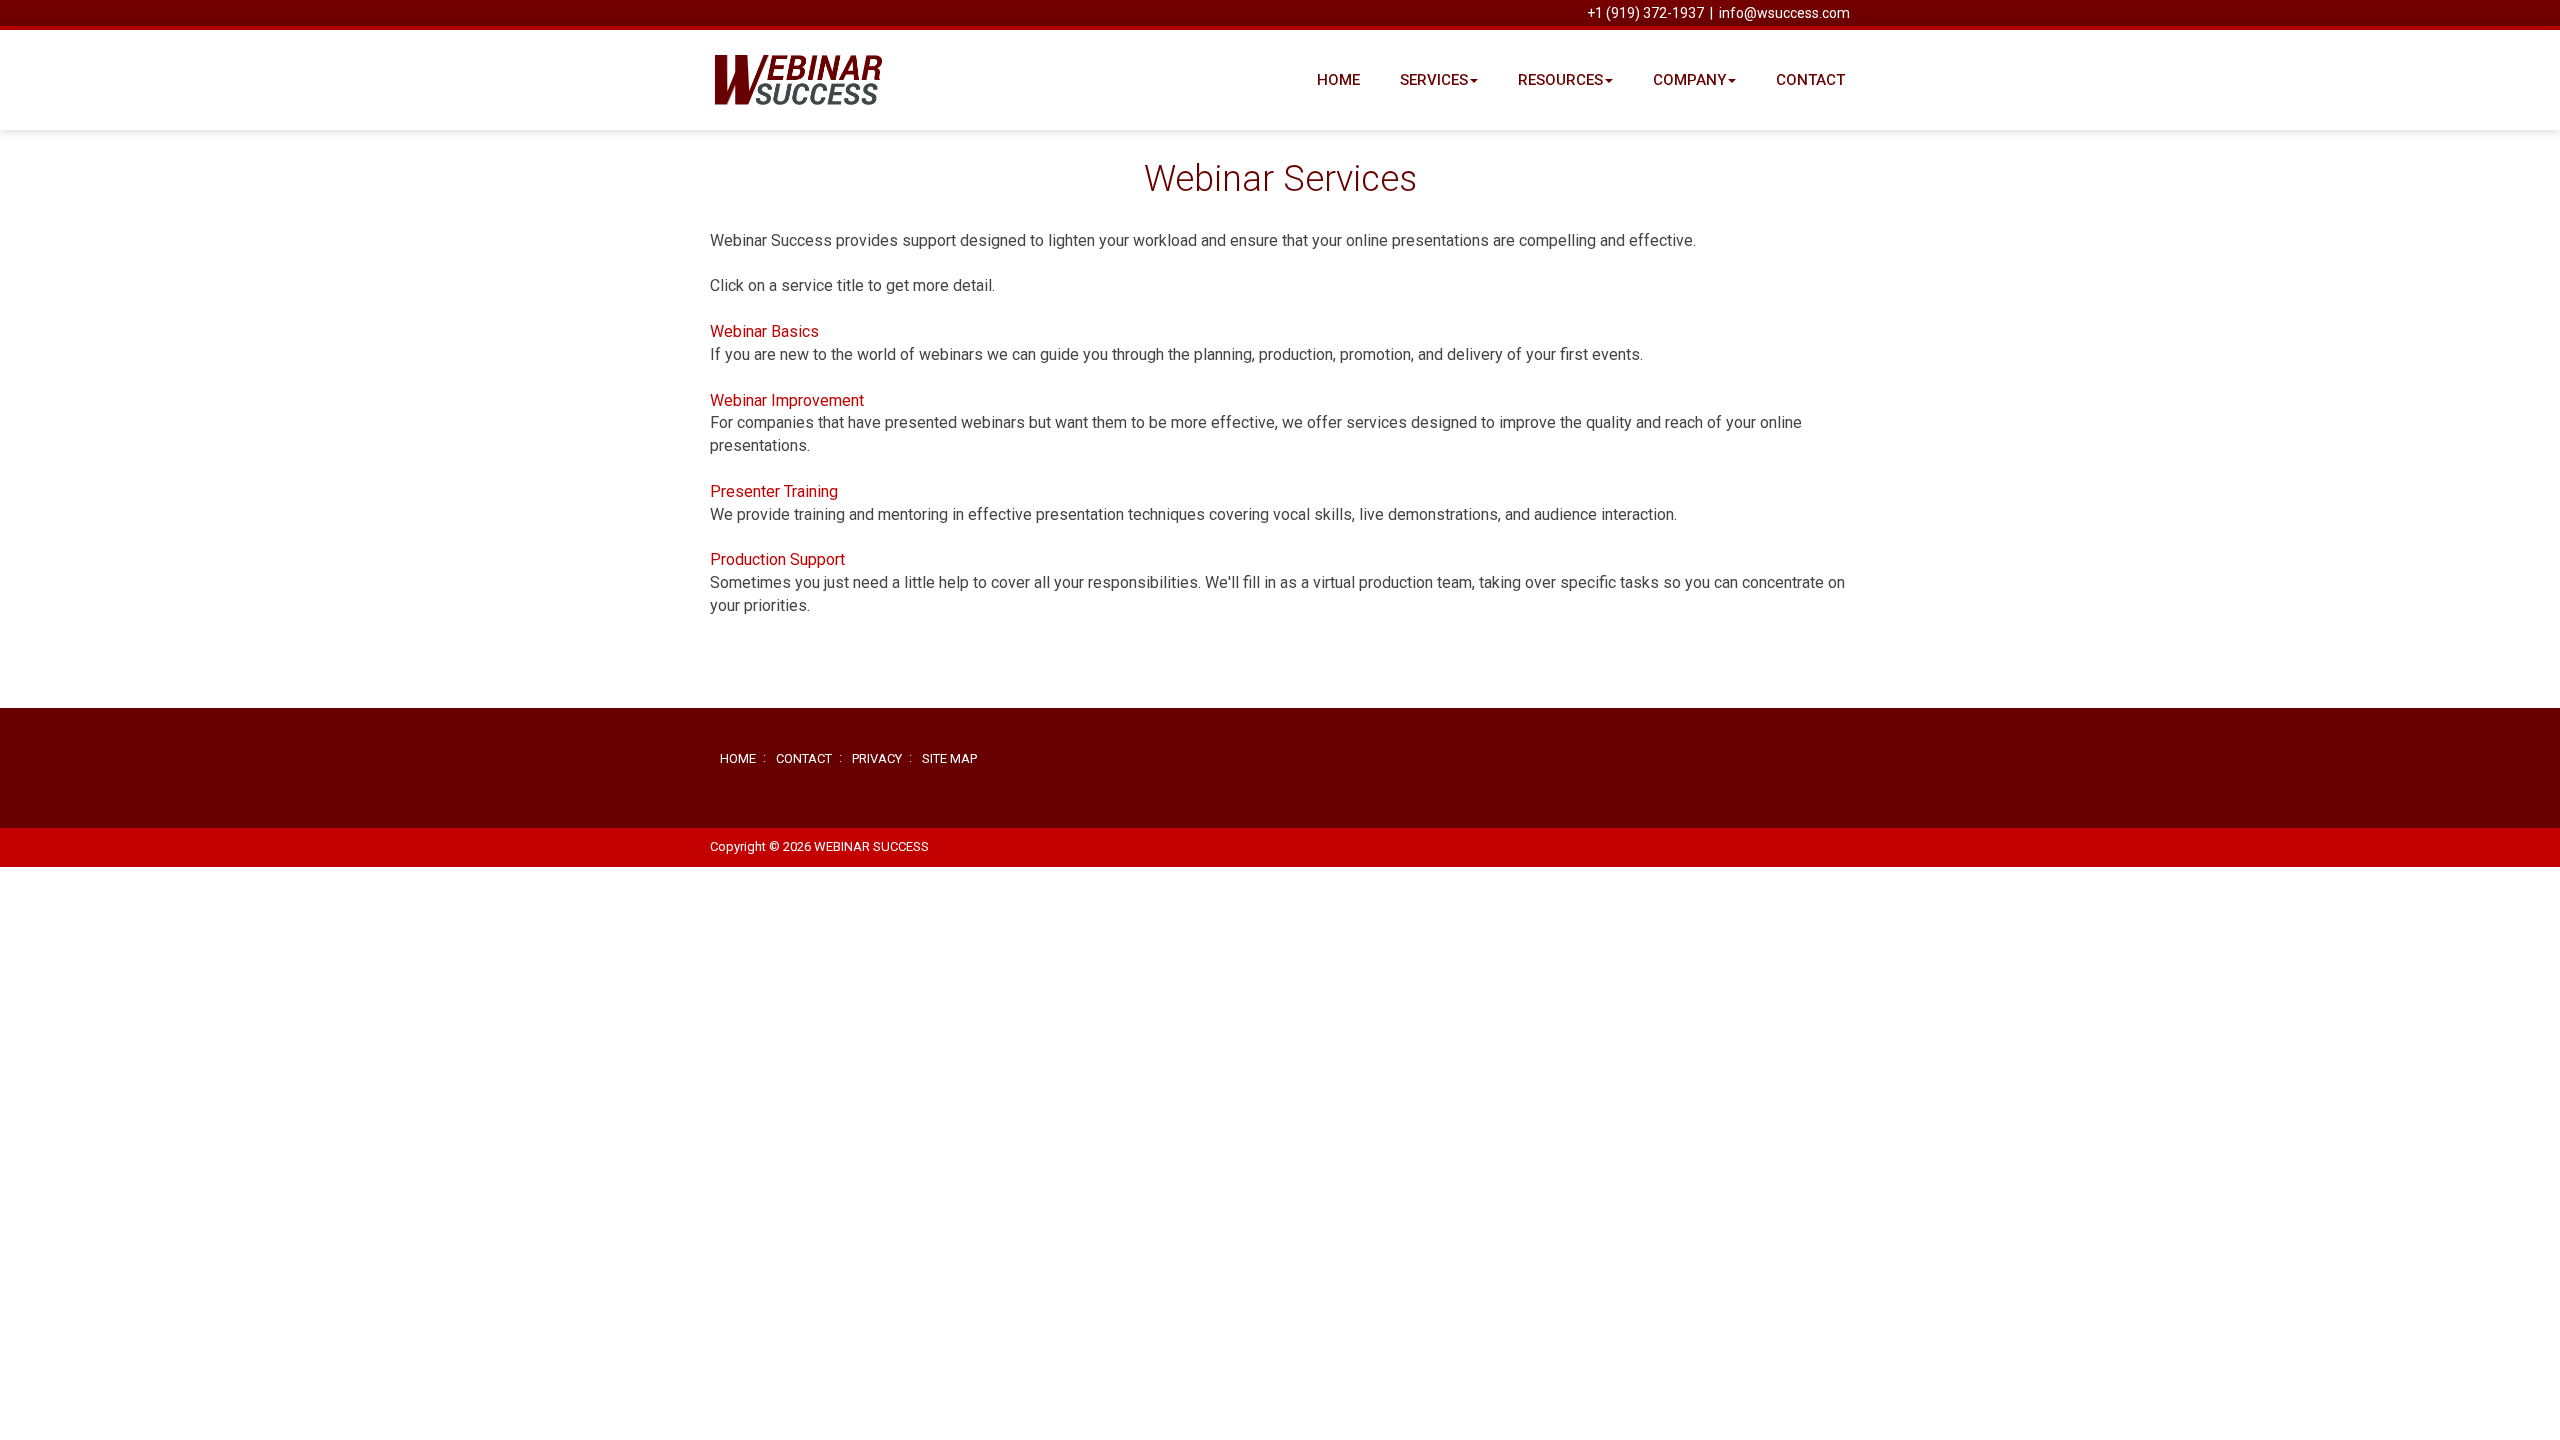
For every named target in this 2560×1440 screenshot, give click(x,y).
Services (1434, 80)
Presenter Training (774, 491)
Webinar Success (815, 80)
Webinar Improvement (787, 400)
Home (1338, 80)
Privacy (877, 758)
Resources (1560, 80)
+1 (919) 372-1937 (1645, 13)
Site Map (949, 758)
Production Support (777, 559)
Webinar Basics (764, 331)
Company (1689, 80)
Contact (1810, 80)
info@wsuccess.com (1784, 13)
